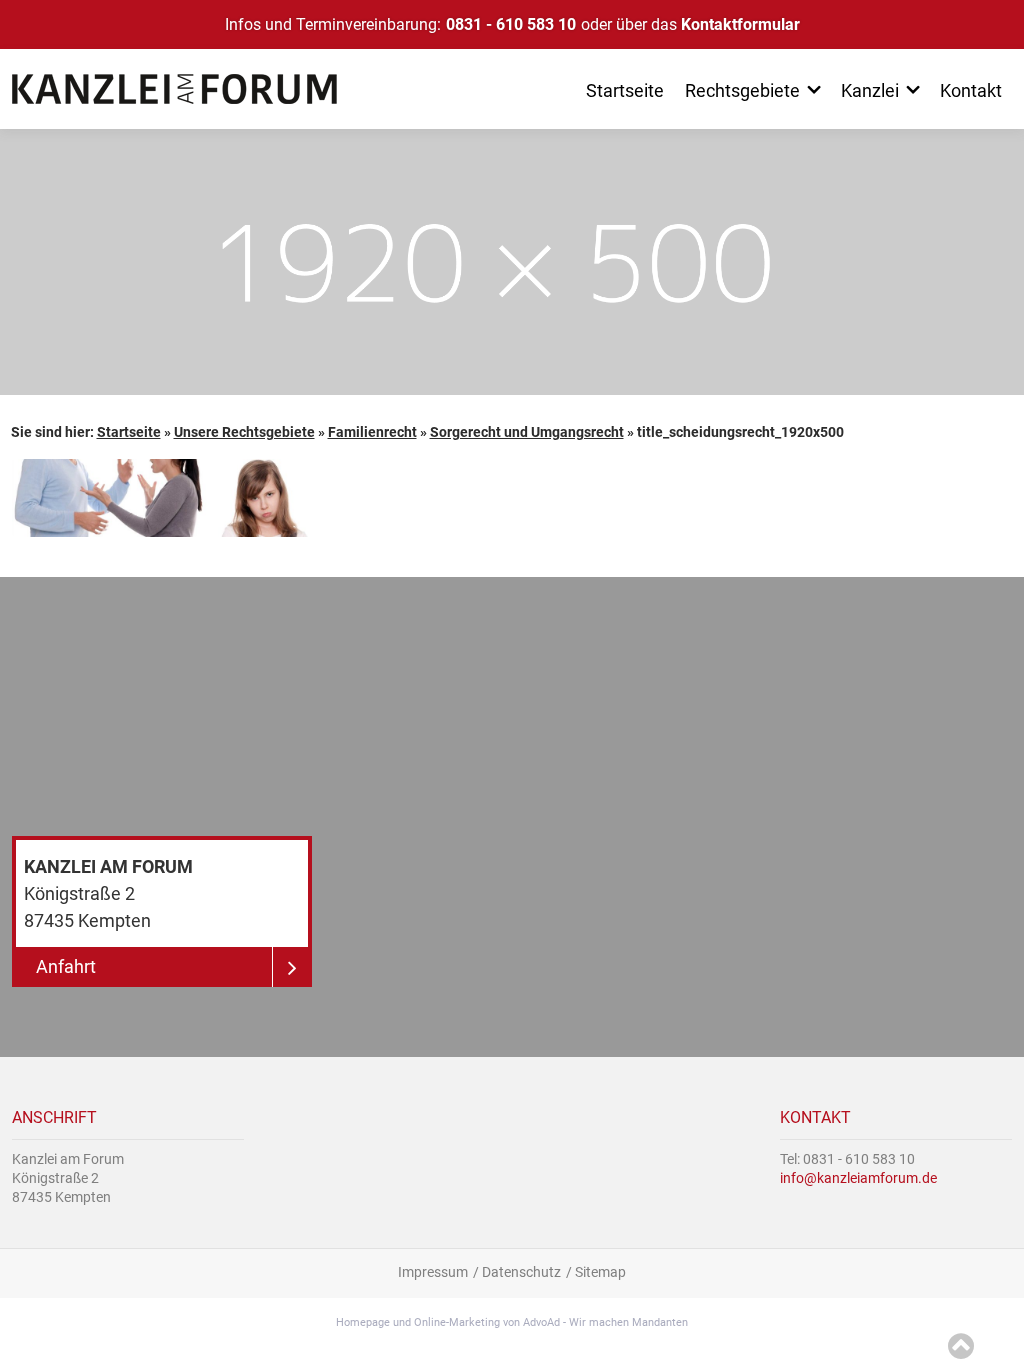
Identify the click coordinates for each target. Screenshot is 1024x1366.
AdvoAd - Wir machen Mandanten (605, 1322)
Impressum (433, 1272)
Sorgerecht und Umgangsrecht (527, 432)
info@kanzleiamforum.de (858, 1178)
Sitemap (600, 1272)
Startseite (129, 432)
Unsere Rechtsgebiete (244, 432)
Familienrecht (372, 432)
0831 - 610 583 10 (511, 24)
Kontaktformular (740, 24)
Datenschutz (521, 1272)
